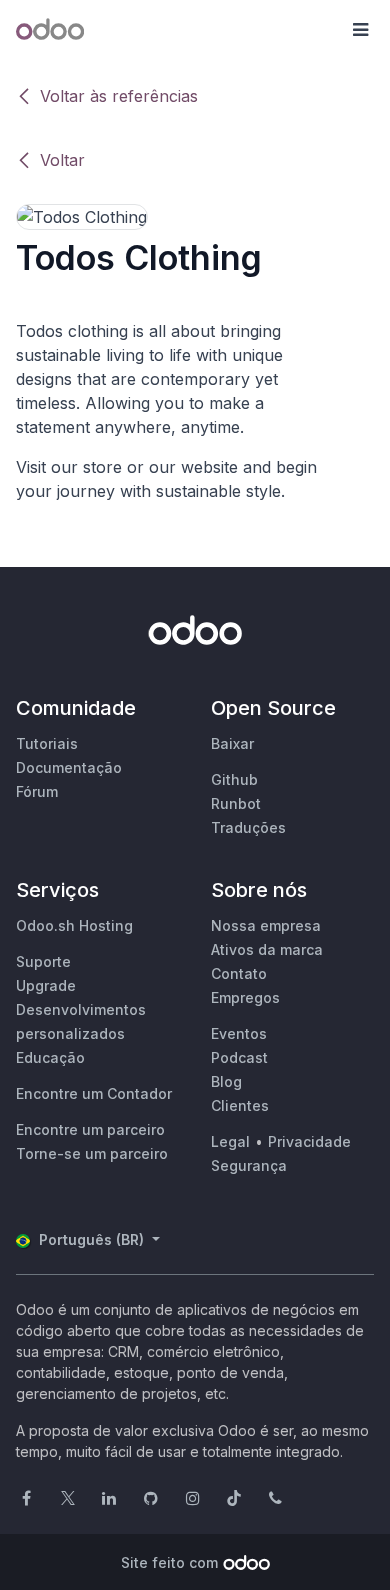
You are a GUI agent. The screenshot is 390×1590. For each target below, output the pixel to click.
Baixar (232, 743)
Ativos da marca (267, 949)
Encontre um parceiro (90, 1129)
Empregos (245, 997)
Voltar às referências (119, 96)
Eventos (239, 1033)
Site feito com (169, 1562)
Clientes (240, 1105)
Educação (50, 1057)
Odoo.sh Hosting (74, 925)
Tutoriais (47, 743)
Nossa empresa (266, 925)
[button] (360, 30)
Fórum (37, 791)
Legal (230, 1141)
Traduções (248, 827)
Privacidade (309, 1141)
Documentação (69, 767)
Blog (226, 1081)
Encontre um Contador (94, 1093)
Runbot (236, 803)
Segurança (249, 1165)
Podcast (239, 1057)
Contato (239, 973)
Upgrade (46, 985)
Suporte (43, 961)
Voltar (62, 160)
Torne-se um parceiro (92, 1153)
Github (234, 779)
